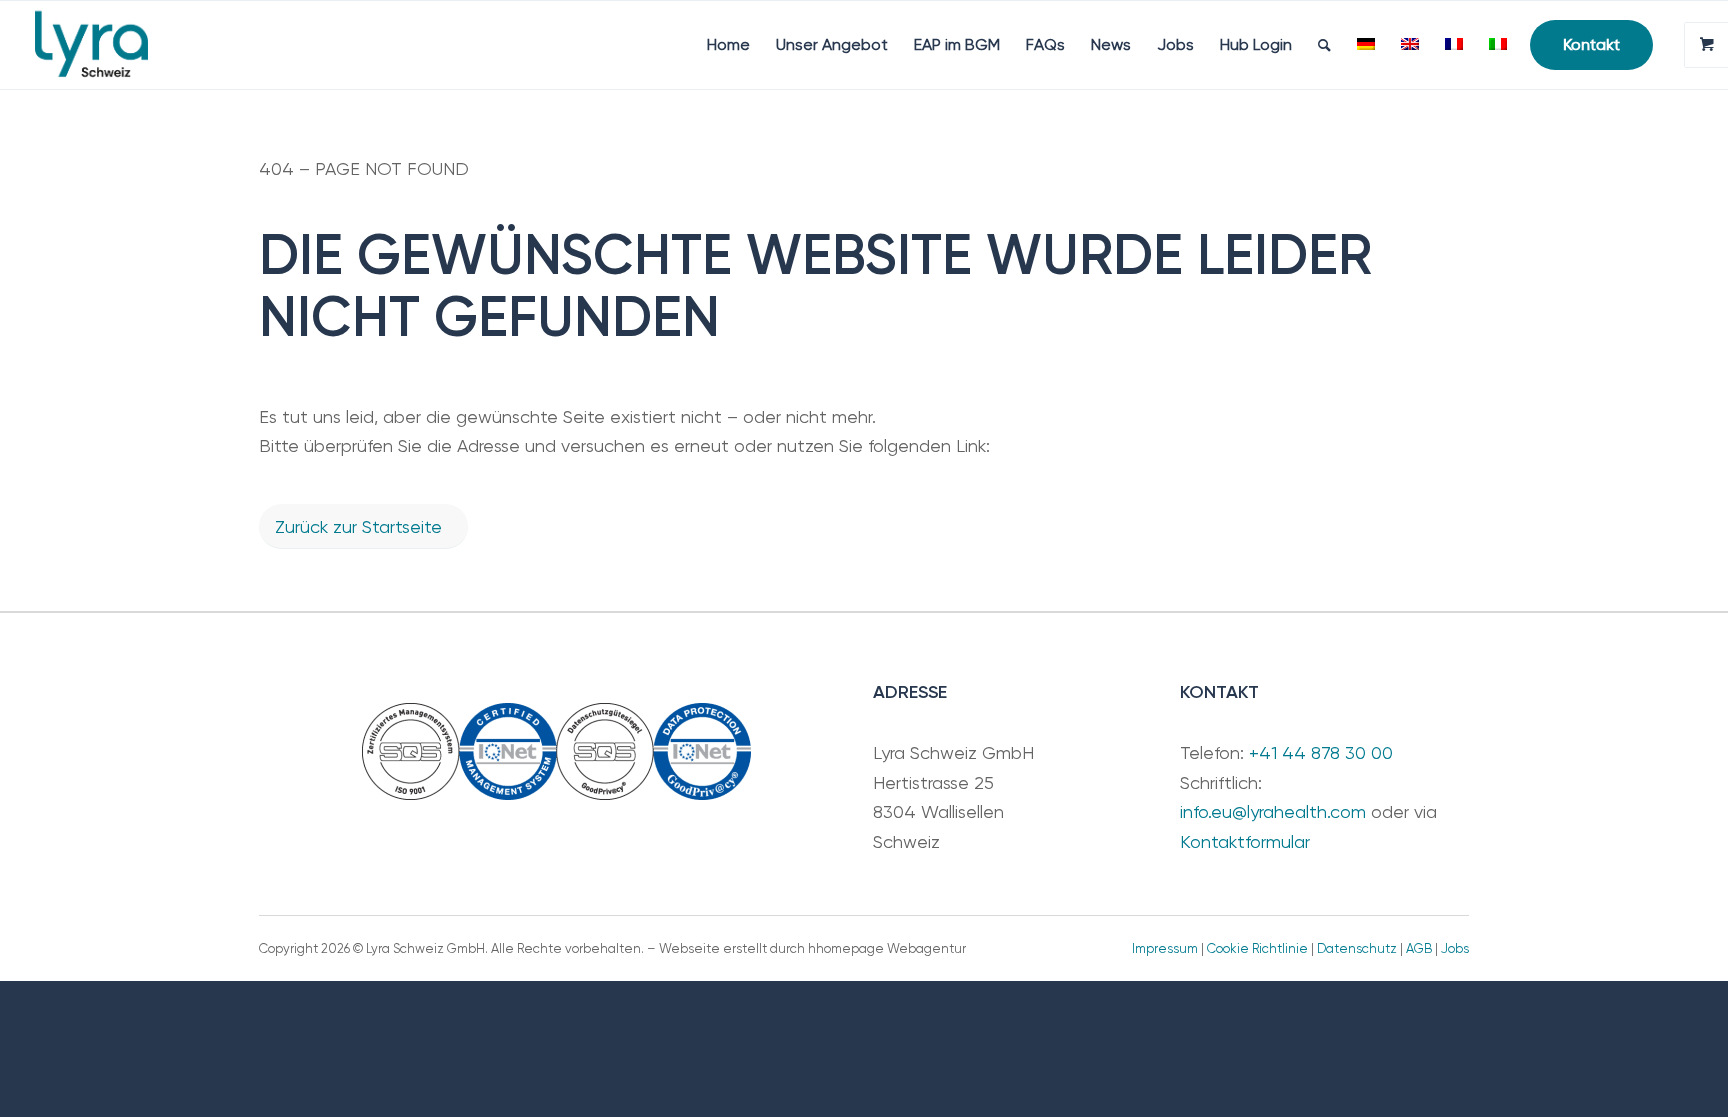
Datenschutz (1357, 948)
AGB (1419, 948)
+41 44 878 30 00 (1321, 752)
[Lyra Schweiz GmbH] (92, 45)
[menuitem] (728, 45)
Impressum (1165, 948)
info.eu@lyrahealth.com (1273, 811)
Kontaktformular (1245, 841)
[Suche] (1324, 45)
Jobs (1455, 948)
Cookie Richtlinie (1257, 948)
